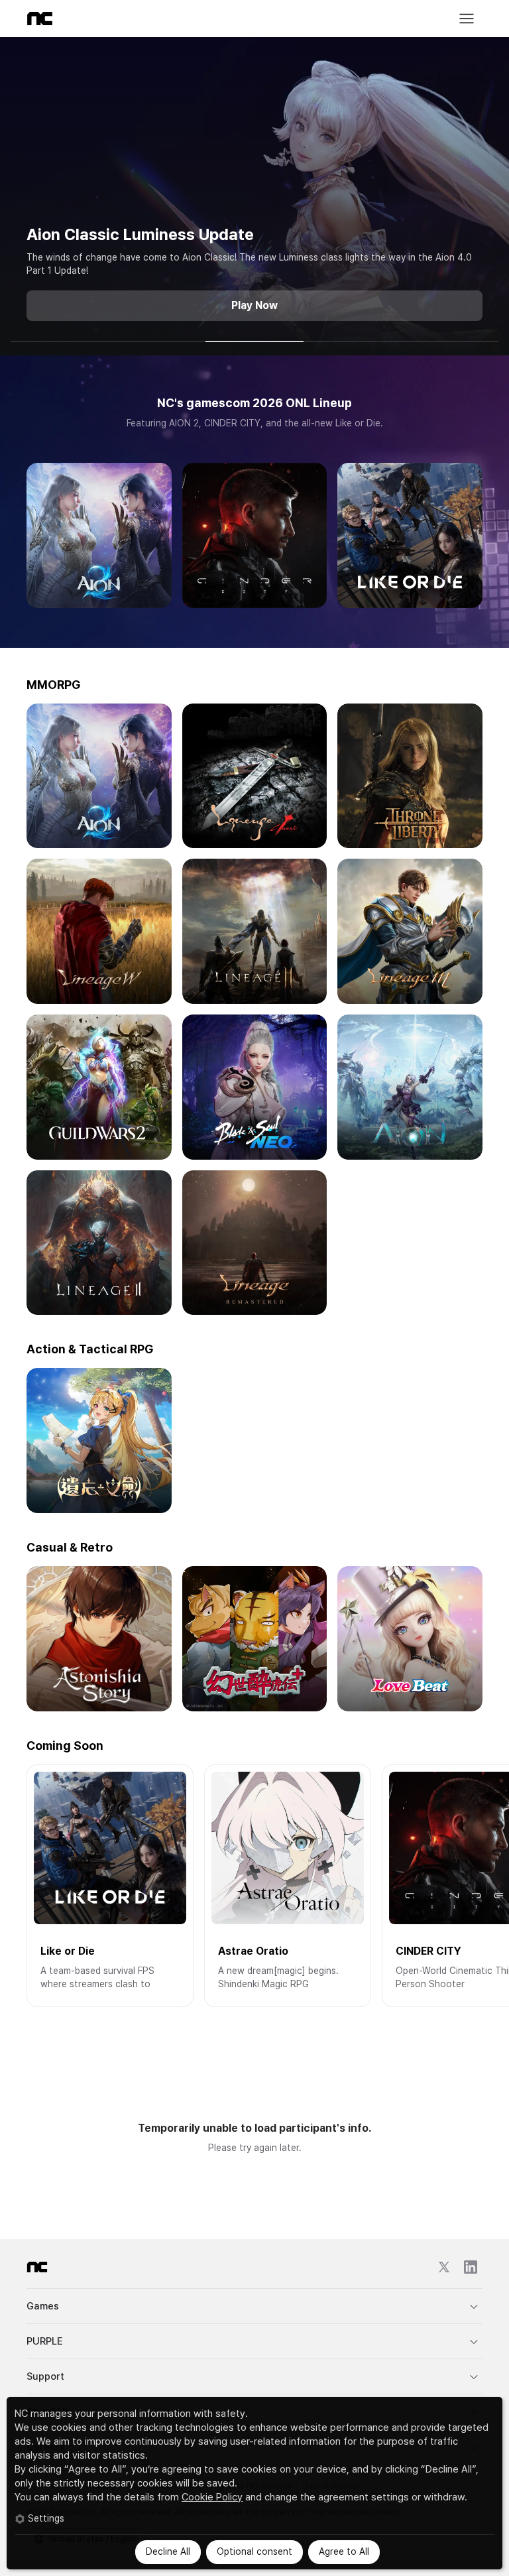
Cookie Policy (212, 2497)
